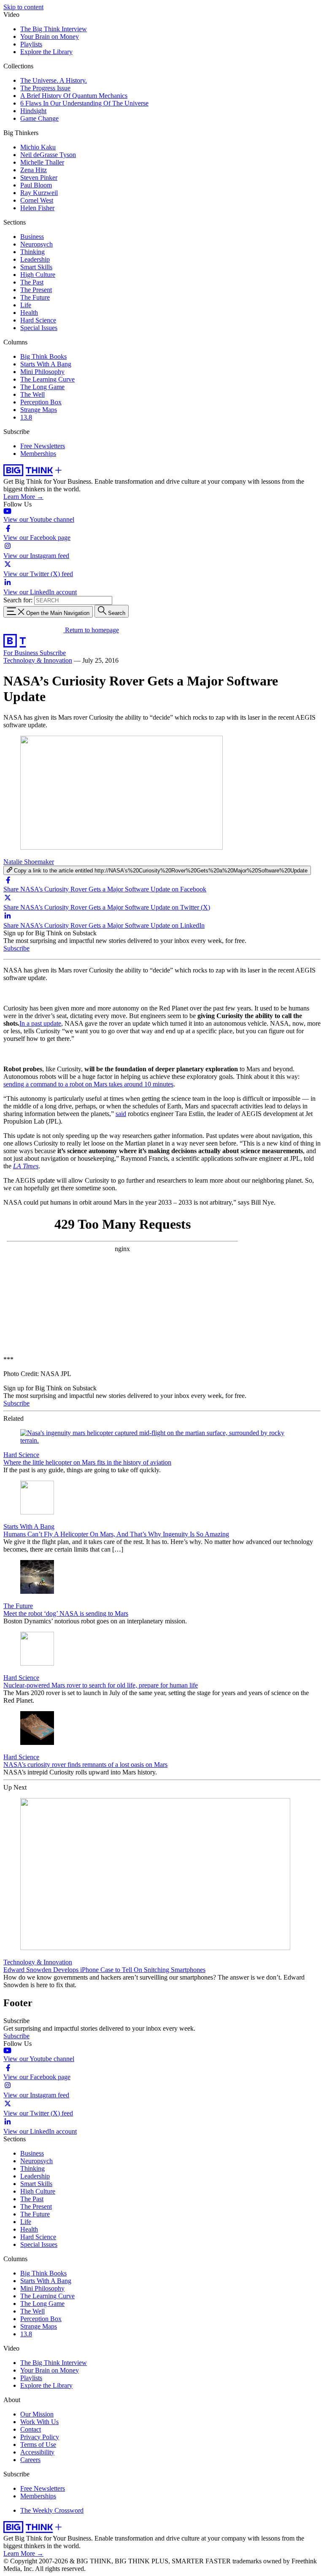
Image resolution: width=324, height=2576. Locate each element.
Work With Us (39, 2422)
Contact (31, 2429)
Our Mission (37, 2414)
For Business (22, 653)
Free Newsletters (43, 446)
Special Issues (39, 328)
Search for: (18, 600)
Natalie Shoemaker (29, 862)
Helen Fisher (37, 208)
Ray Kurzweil (39, 193)
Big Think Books (43, 356)
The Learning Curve (47, 379)
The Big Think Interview (54, 29)
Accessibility (37, 2452)
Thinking (32, 252)
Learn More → (23, 497)
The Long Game (42, 387)
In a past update (40, 1023)
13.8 (26, 417)
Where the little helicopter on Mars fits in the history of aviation (87, 1462)
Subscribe (53, 653)
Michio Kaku (38, 147)
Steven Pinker (39, 177)
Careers (30, 2460)
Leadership (35, 259)
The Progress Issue (45, 88)
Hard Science (38, 320)
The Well (32, 394)
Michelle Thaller (42, 162)
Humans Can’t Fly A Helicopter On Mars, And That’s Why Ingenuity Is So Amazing (116, 1534)
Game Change (39, 118)
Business (32, 237)
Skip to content (23, 7)
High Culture (38, 275)
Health (29, 313)
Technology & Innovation (38, 660)
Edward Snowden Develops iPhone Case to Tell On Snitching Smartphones (104, 1970)
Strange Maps (39, 410)
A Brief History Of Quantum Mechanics (74, 96)
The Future (35, 297)
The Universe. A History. (54, 80)
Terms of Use (38, 2445)
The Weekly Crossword (52, 2510)
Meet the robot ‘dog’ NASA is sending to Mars (66, 1613)
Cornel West (37, 200)
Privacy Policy (40, 2437)
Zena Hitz (34, 170)
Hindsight (33, 111)
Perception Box (41, 402)
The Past (32, 282)
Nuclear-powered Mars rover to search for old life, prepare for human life (101, 1685)
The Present (36, 290)
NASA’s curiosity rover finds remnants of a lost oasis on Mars (85, 1765)
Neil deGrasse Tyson (48, 155)
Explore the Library (46, 52)
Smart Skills (36, 267)
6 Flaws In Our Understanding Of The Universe (84, 103)
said (121, 1114)
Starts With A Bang (46, 364)
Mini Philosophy (42, 372)
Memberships (38, 454)
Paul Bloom (36, 185)
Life (26, 305)
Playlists (31, 44)
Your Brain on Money (50, 37)
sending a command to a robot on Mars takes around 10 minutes (88, 1084)
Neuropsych (36, 244)
